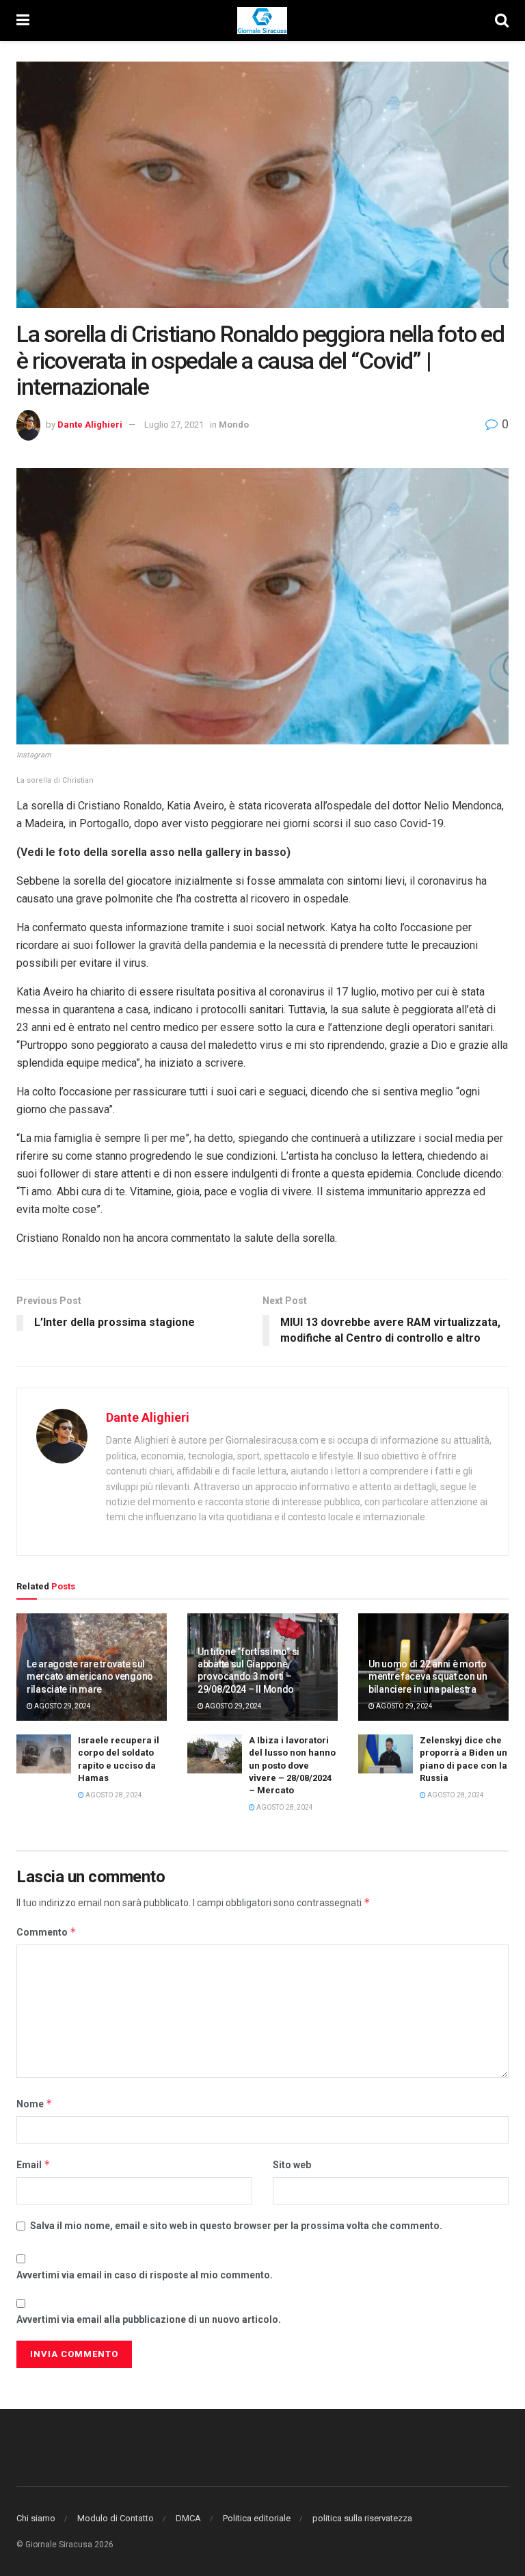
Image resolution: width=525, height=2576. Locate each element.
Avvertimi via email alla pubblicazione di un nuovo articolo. (149, 2319)
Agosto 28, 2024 (113, 1795)
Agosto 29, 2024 (62, 1706)
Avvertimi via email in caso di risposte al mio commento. (145, 2275)
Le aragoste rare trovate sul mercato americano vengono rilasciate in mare (90, 1676)
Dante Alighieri (90, 425)
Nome (35, 2104)
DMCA (188, 2518)
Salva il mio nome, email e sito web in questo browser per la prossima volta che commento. (236, 2226)
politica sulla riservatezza (362, 2518)
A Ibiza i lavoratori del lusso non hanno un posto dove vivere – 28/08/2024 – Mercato (292, 1765)
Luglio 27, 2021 (174, 425)
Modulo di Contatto (116, 2518)
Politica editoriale (257, 2518)
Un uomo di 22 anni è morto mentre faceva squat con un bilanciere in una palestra (428, 1676)
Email (33, 2164)
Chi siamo (36, 2518)
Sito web (292, 2165)
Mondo (234, 425)
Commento (46, 1932)
